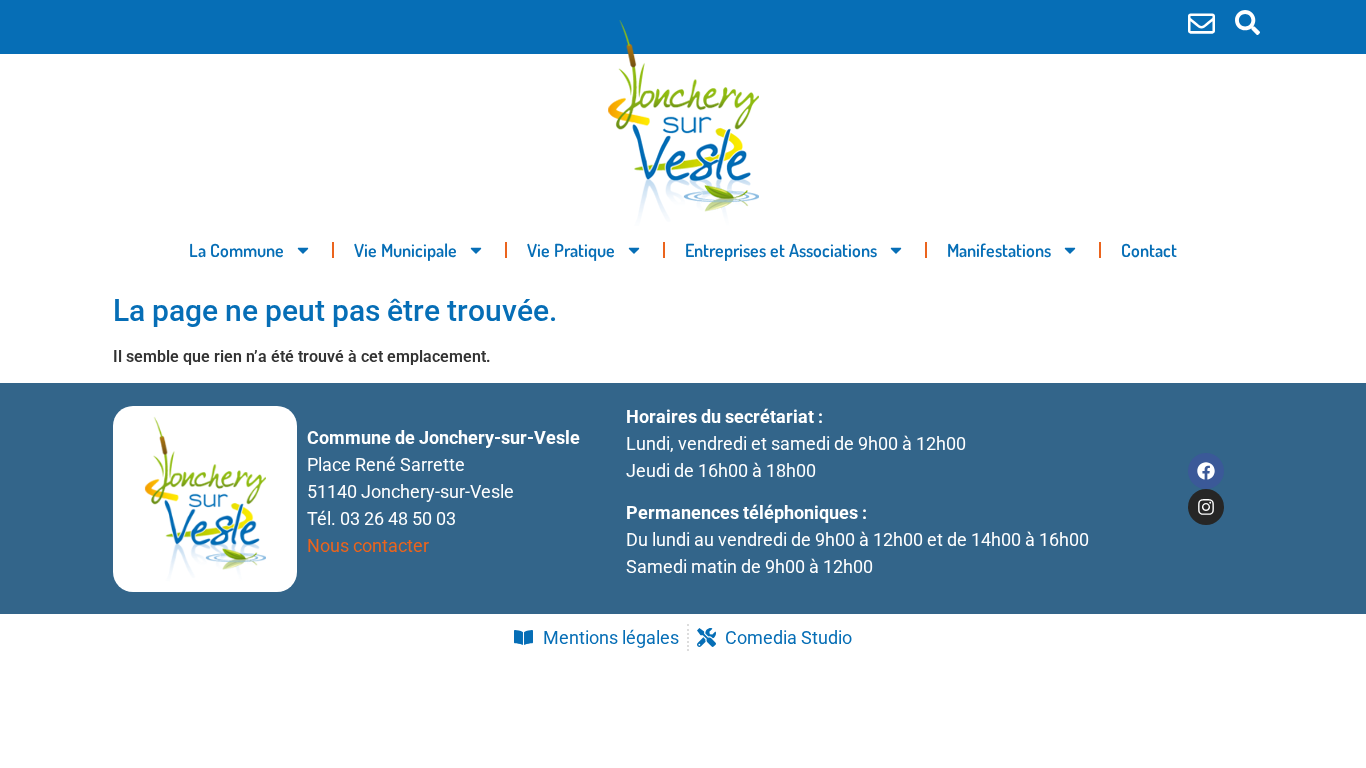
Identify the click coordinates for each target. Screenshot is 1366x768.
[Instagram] (1206, 507)
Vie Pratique (571, 250)
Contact (1149, 250)
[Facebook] (1206, 471)
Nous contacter (368, 545)
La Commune (236, 250)
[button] (1247, 22)
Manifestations (999, 250)
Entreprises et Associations (781, 250)
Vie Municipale (405, 250)
